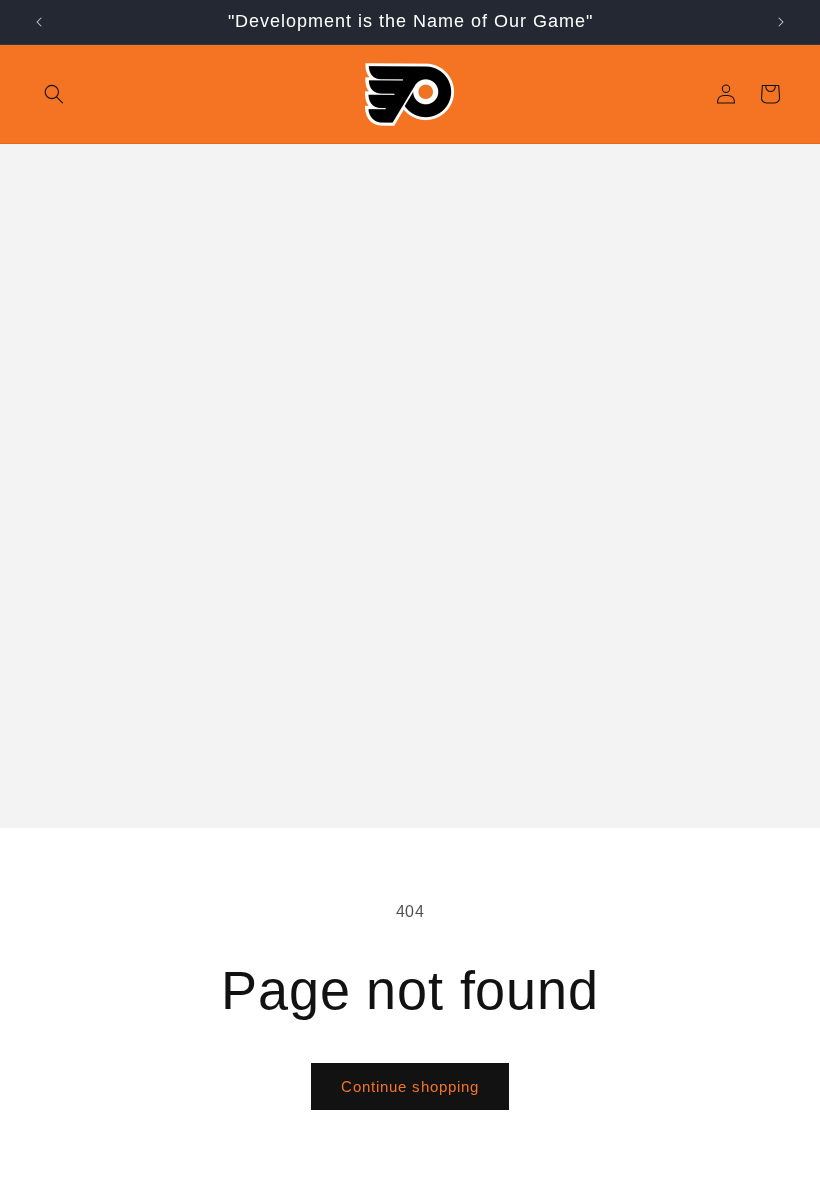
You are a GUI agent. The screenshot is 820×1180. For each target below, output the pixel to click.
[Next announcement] (781, 22)
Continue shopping (410, 1086)
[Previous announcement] (39, 22)
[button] (54, 94)
